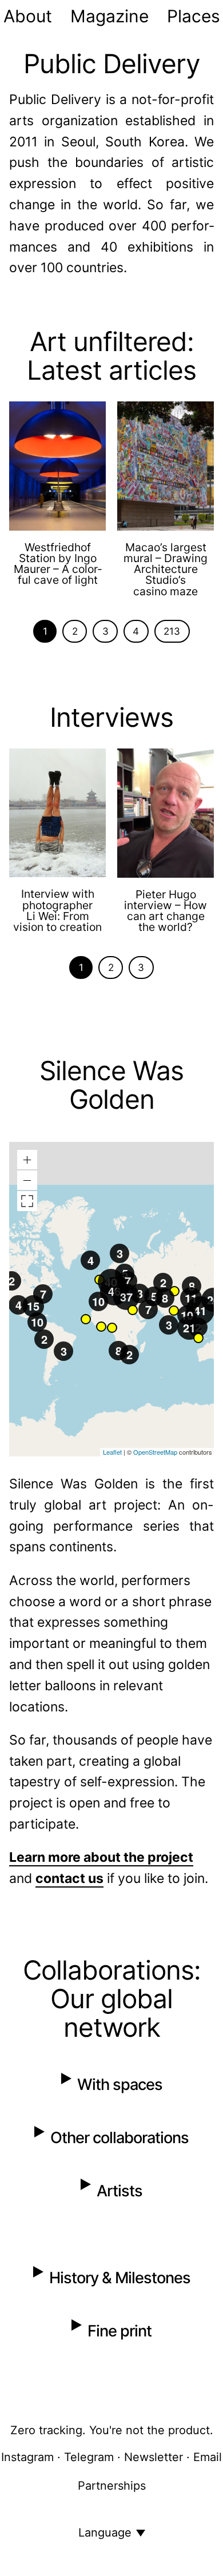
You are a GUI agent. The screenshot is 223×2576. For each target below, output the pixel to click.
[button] (199, 1338)
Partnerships (112, 2486)
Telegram (89, 2457)
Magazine (109, 16)
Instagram (27, 2457)
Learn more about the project (101, 1857)
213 (172, 631)
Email (208, 2457)
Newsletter (154, 2457)
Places (194, 16)
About (28, 16)
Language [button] (105, 2533)
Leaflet (112, 1452)
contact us (69, 1878)
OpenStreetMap (155, 1452)
